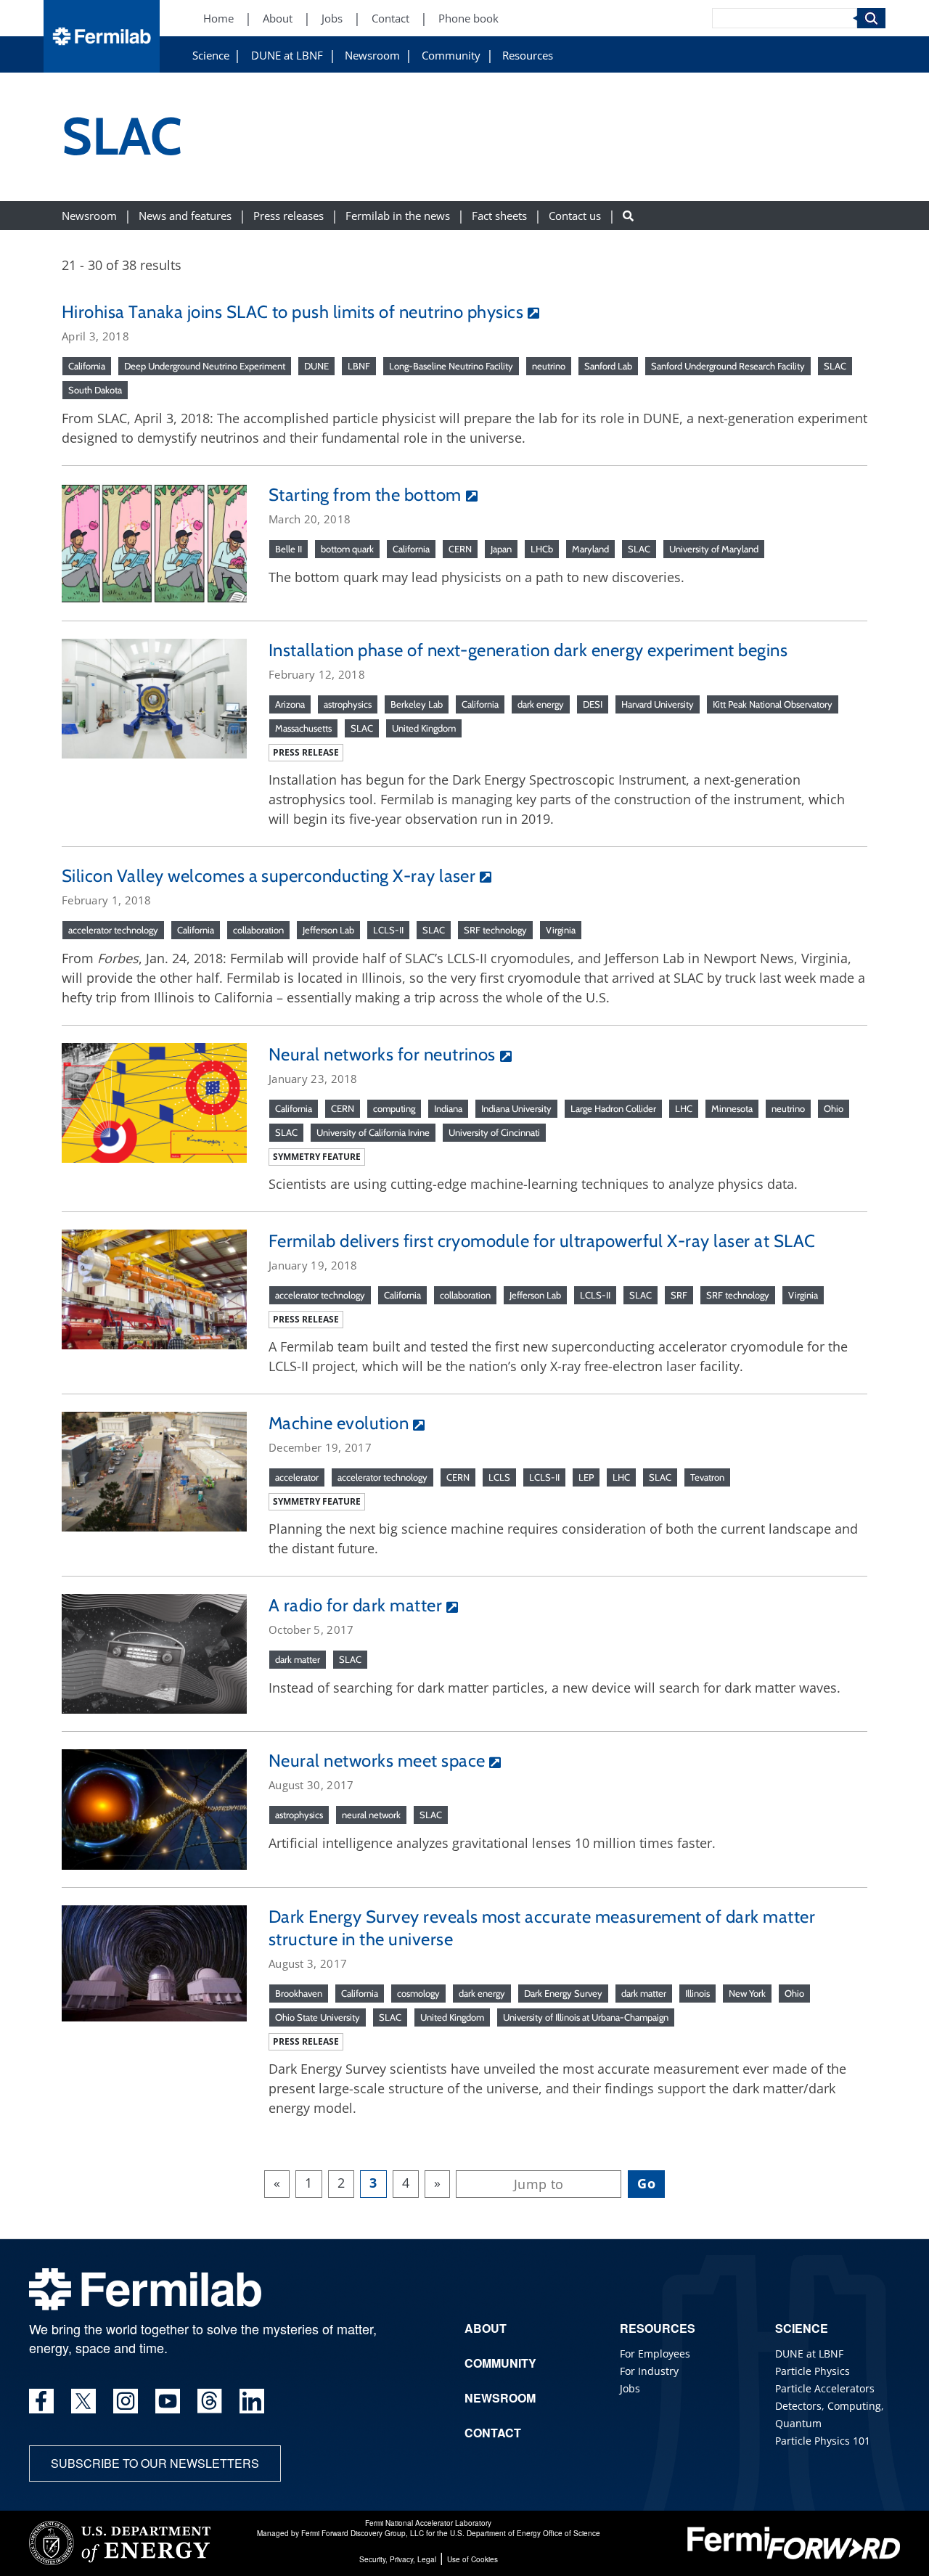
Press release (306, 752)
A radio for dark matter (355, 1605)
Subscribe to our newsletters (155, 2463)
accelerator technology (113, 930)
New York (747, 1993)
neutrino (549, 366)
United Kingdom (424, 728)
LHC (684, 1108)
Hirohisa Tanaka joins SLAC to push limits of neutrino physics (292, 312)
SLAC (835, 366)
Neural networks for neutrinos (382, 1054)
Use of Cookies (472, 2559)
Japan (501, 549)
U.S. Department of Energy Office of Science (525, 2533)
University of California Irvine (373, 1132)
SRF (679, 1295)
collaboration (258, 930)
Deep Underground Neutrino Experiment (205, 366)
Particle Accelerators (825, 2388)
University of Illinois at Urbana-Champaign (586, 2017)
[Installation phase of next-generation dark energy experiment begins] (154, 697)
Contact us (575, 215)
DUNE (316, 366)
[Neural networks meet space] (154, 1808)
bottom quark (347, 549)
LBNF (359, 366)
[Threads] (210, 2401)
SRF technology (495, 930)
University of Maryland (714, 549)
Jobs (332, 19)
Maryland (590, 549)
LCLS (499, 1477)
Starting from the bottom (365, 495)
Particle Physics (813, 2371)
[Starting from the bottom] (154, 541)
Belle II (288, 549)
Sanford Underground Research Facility (728, 366)
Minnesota (732, 1108)
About (278, 19)
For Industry (649, 2371)
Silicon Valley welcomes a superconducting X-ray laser (269, 876)
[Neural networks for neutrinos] (154, 1101)
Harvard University (658, 704)
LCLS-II (388, 930)
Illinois (697, 1993)
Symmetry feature (317, 1157)
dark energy (541, 704)
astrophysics (348, 704)
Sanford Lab (608, 366)
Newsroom (372, 56)
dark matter (298, 1659)
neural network (371, 1815)
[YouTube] (168, 2401)
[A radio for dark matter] (154, 1653)
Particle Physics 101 (823, 2441)
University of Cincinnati (494, 1132)
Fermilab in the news (398, 215)
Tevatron (707, 1477)
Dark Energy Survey (563, 1993)
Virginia (561, 930)
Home (218, 19)
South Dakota (95, 390)
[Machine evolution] (154, 1471)
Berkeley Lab (417, 704)
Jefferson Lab (328, 930)
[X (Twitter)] (83, 2401)
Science (211, 56)
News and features (185, 215)
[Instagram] (126, 2401)
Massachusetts (303, 728)
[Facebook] (41, 2401)
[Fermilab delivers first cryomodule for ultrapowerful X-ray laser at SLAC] (154, 1288)
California (87, 366)
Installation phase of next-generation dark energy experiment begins (528, 650)
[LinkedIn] (252, 2401)
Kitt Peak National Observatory (773, 704)
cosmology (418, 1993)
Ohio (834, 1108)
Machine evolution (339, 1423)
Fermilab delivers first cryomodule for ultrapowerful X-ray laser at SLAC (542, 1241)
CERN (460, 549)
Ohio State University (318, 2017)
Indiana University (516, 1108)
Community (451, 56)
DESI (593, 704)
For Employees (655, 2354)
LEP (586, 1477)
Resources (528, 56)
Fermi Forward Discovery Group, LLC (363, 2533)
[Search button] (628, 215)
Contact (390, 19)
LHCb (542, 549)
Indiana (448, 1108)
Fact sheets (499, 215)
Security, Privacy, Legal (398, 2559)
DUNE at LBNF (287, 56)
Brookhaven (299, 1993)
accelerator (297, 1477)
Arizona (290, 704)
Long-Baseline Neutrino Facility (451, 366)
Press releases (288, 215)
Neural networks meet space (377, 1761)
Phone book (468, 19)
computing (394, 1108)
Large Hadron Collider (613, 1108)
